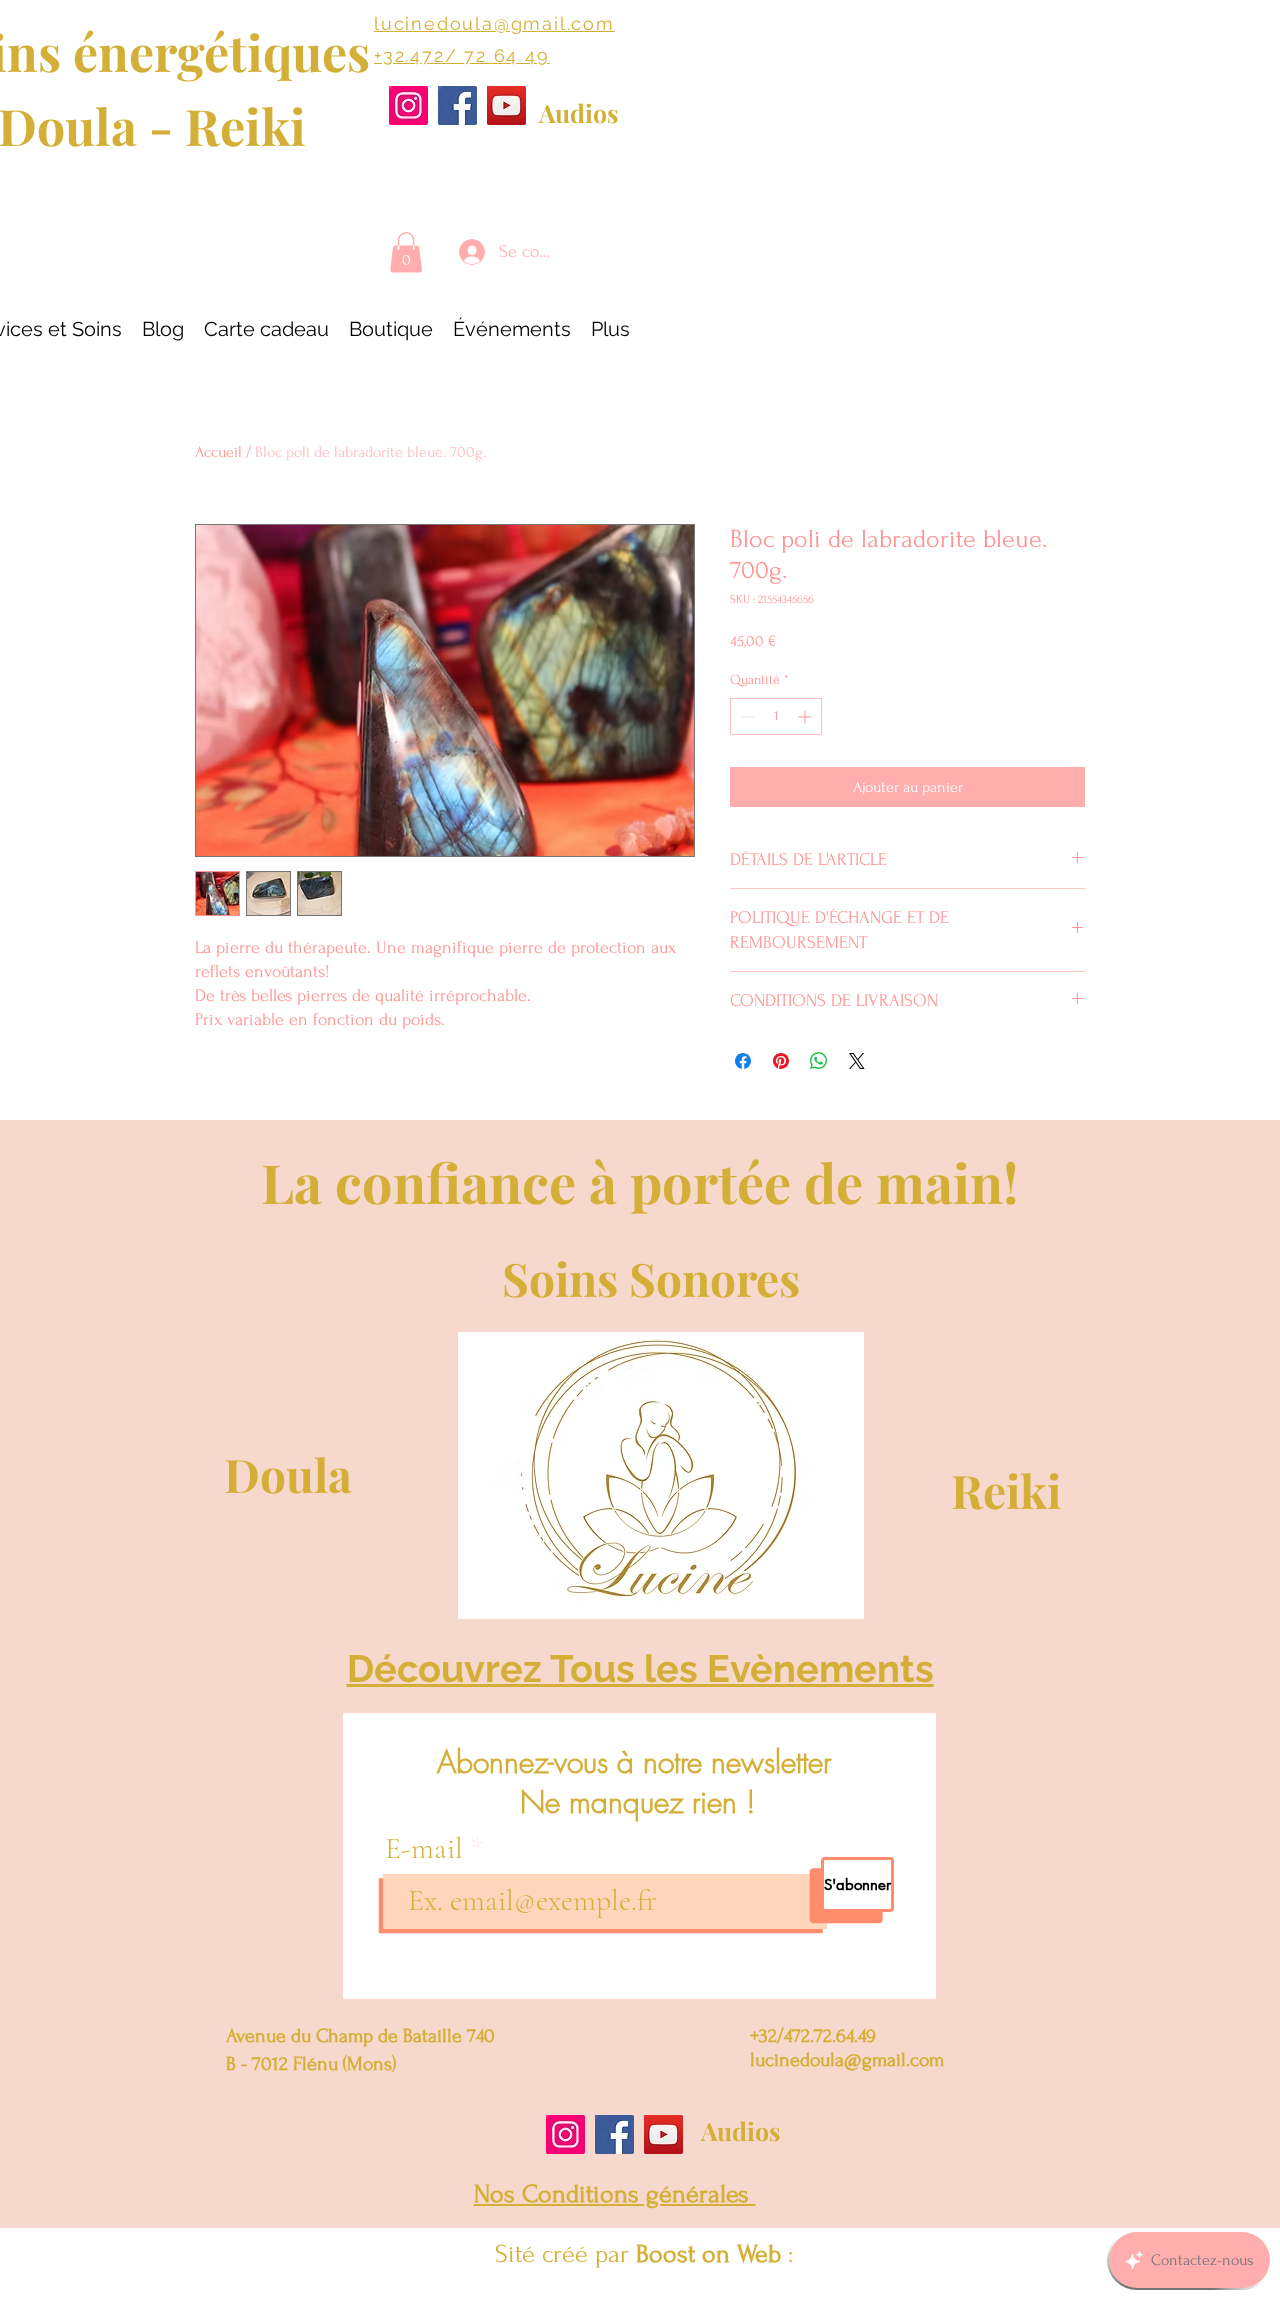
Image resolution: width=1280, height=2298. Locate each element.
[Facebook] (457, 105)
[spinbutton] (776, 716)
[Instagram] (408, 105)
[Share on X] (857, 1061)
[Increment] (806, 716)
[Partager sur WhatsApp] (819, 1061)
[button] (406, 252)
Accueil (218, 452)
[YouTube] (506, 105)
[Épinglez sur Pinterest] (781, 1061)
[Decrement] (745, 716)
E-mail (427, 1849)
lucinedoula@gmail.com (494, 23)
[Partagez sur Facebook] (743, 1061)
